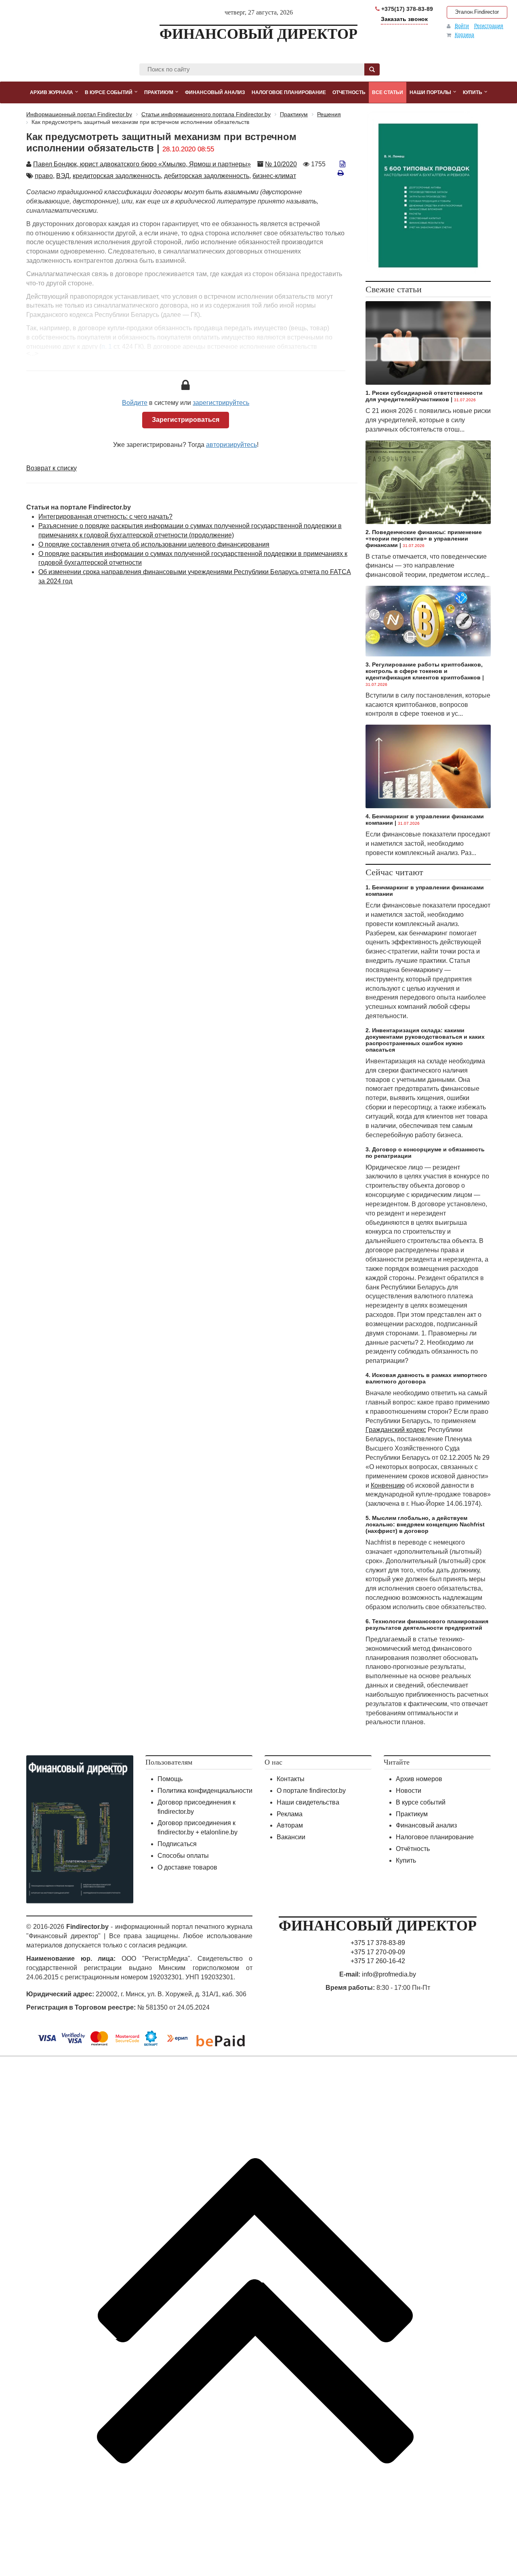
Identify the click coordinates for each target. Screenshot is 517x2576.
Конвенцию (388, 1485)
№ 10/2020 (281, 164)
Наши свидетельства (308, 1802)
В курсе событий (421, 1802)
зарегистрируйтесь (221, 403)
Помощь (170, 1779)
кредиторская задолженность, (118, 176)
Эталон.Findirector (477, 12)
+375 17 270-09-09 (378, 1952)
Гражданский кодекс (396, 1430)
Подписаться (177, 1844)
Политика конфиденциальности (205, 1791)
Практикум (412, 1814)
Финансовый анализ (426, 1825)
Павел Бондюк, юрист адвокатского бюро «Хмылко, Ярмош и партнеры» (142, 164)
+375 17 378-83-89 (378, 1943)
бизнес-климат (274, 176)
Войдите (135, 403)
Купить (406, 1860)
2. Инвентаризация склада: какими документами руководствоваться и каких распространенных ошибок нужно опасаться (425, 1040)
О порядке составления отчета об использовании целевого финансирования (154, 544)
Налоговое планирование (435, 1837)
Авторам (290, 1825)
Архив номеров (419, 1779)
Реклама (290, 1814)
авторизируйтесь (231, 445)
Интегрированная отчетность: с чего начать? (105, 517)
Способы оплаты (183, 1856)
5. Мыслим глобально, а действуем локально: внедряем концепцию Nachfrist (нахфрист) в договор (425, 1524)
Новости (409, 1791)
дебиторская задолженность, (207, 176)
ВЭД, (64, 176)
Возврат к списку (51, 468)
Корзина (464, 35)
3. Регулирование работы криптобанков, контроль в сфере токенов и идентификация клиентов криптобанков (424, 671)
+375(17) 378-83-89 (406, 9)
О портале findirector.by (311, 1791)
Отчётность (413, 1849)
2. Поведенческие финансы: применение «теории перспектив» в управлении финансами (424, 539)
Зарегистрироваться (186, 420)
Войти (462, 26)
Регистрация (489, 26)
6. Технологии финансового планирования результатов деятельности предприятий (427, 1624)
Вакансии (291, 1837)
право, (45, 176)
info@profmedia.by (389, 1974)
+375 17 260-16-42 (378, 1961)
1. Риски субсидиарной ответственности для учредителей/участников (424, 396)
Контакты (291, 1779)
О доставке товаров (187, 1867)
